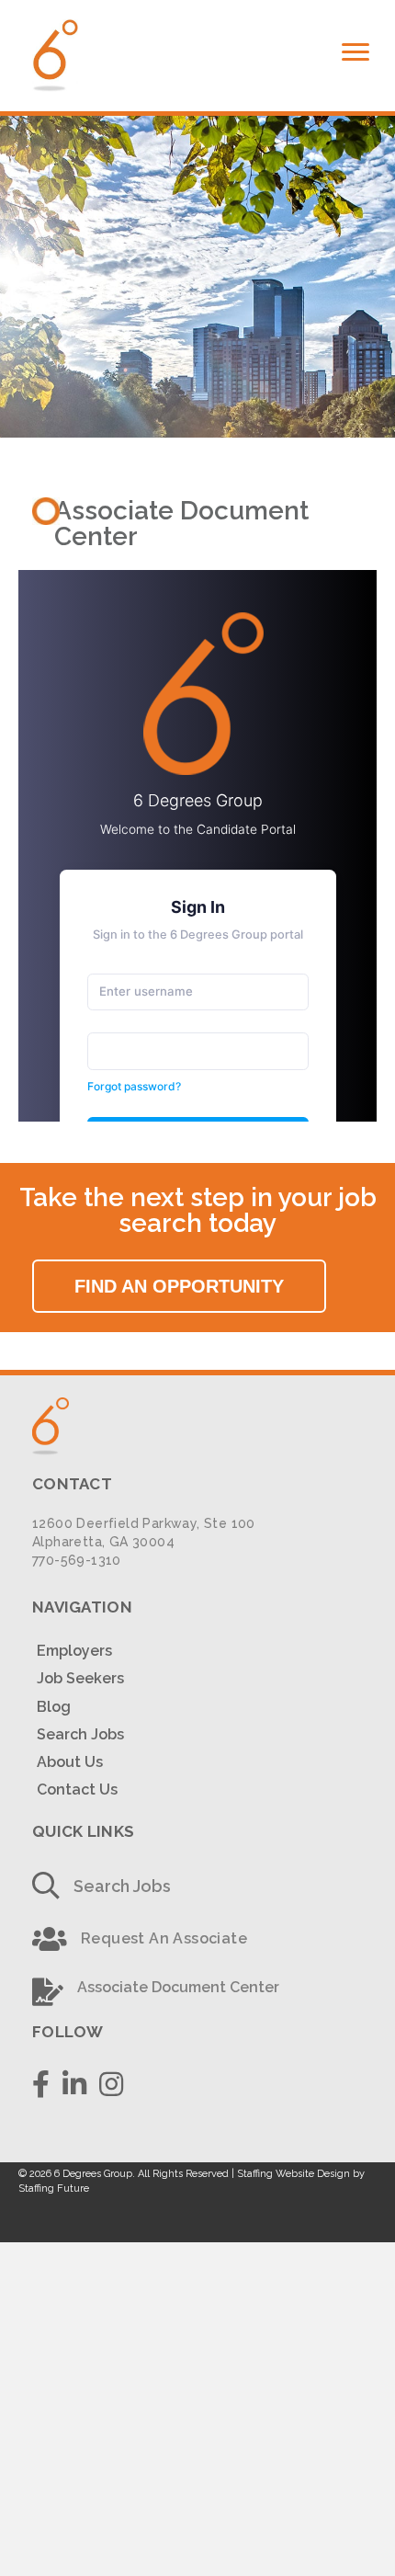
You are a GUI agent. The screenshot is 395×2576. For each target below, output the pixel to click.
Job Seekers (80, 1678)
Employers (74, 1651)
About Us (70, 1762)
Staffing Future (54, 2188)
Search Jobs (80, 1734)
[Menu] (355, 52)
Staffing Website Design (293, 2174)
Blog (54, 1707)
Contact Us (77, 1790)
